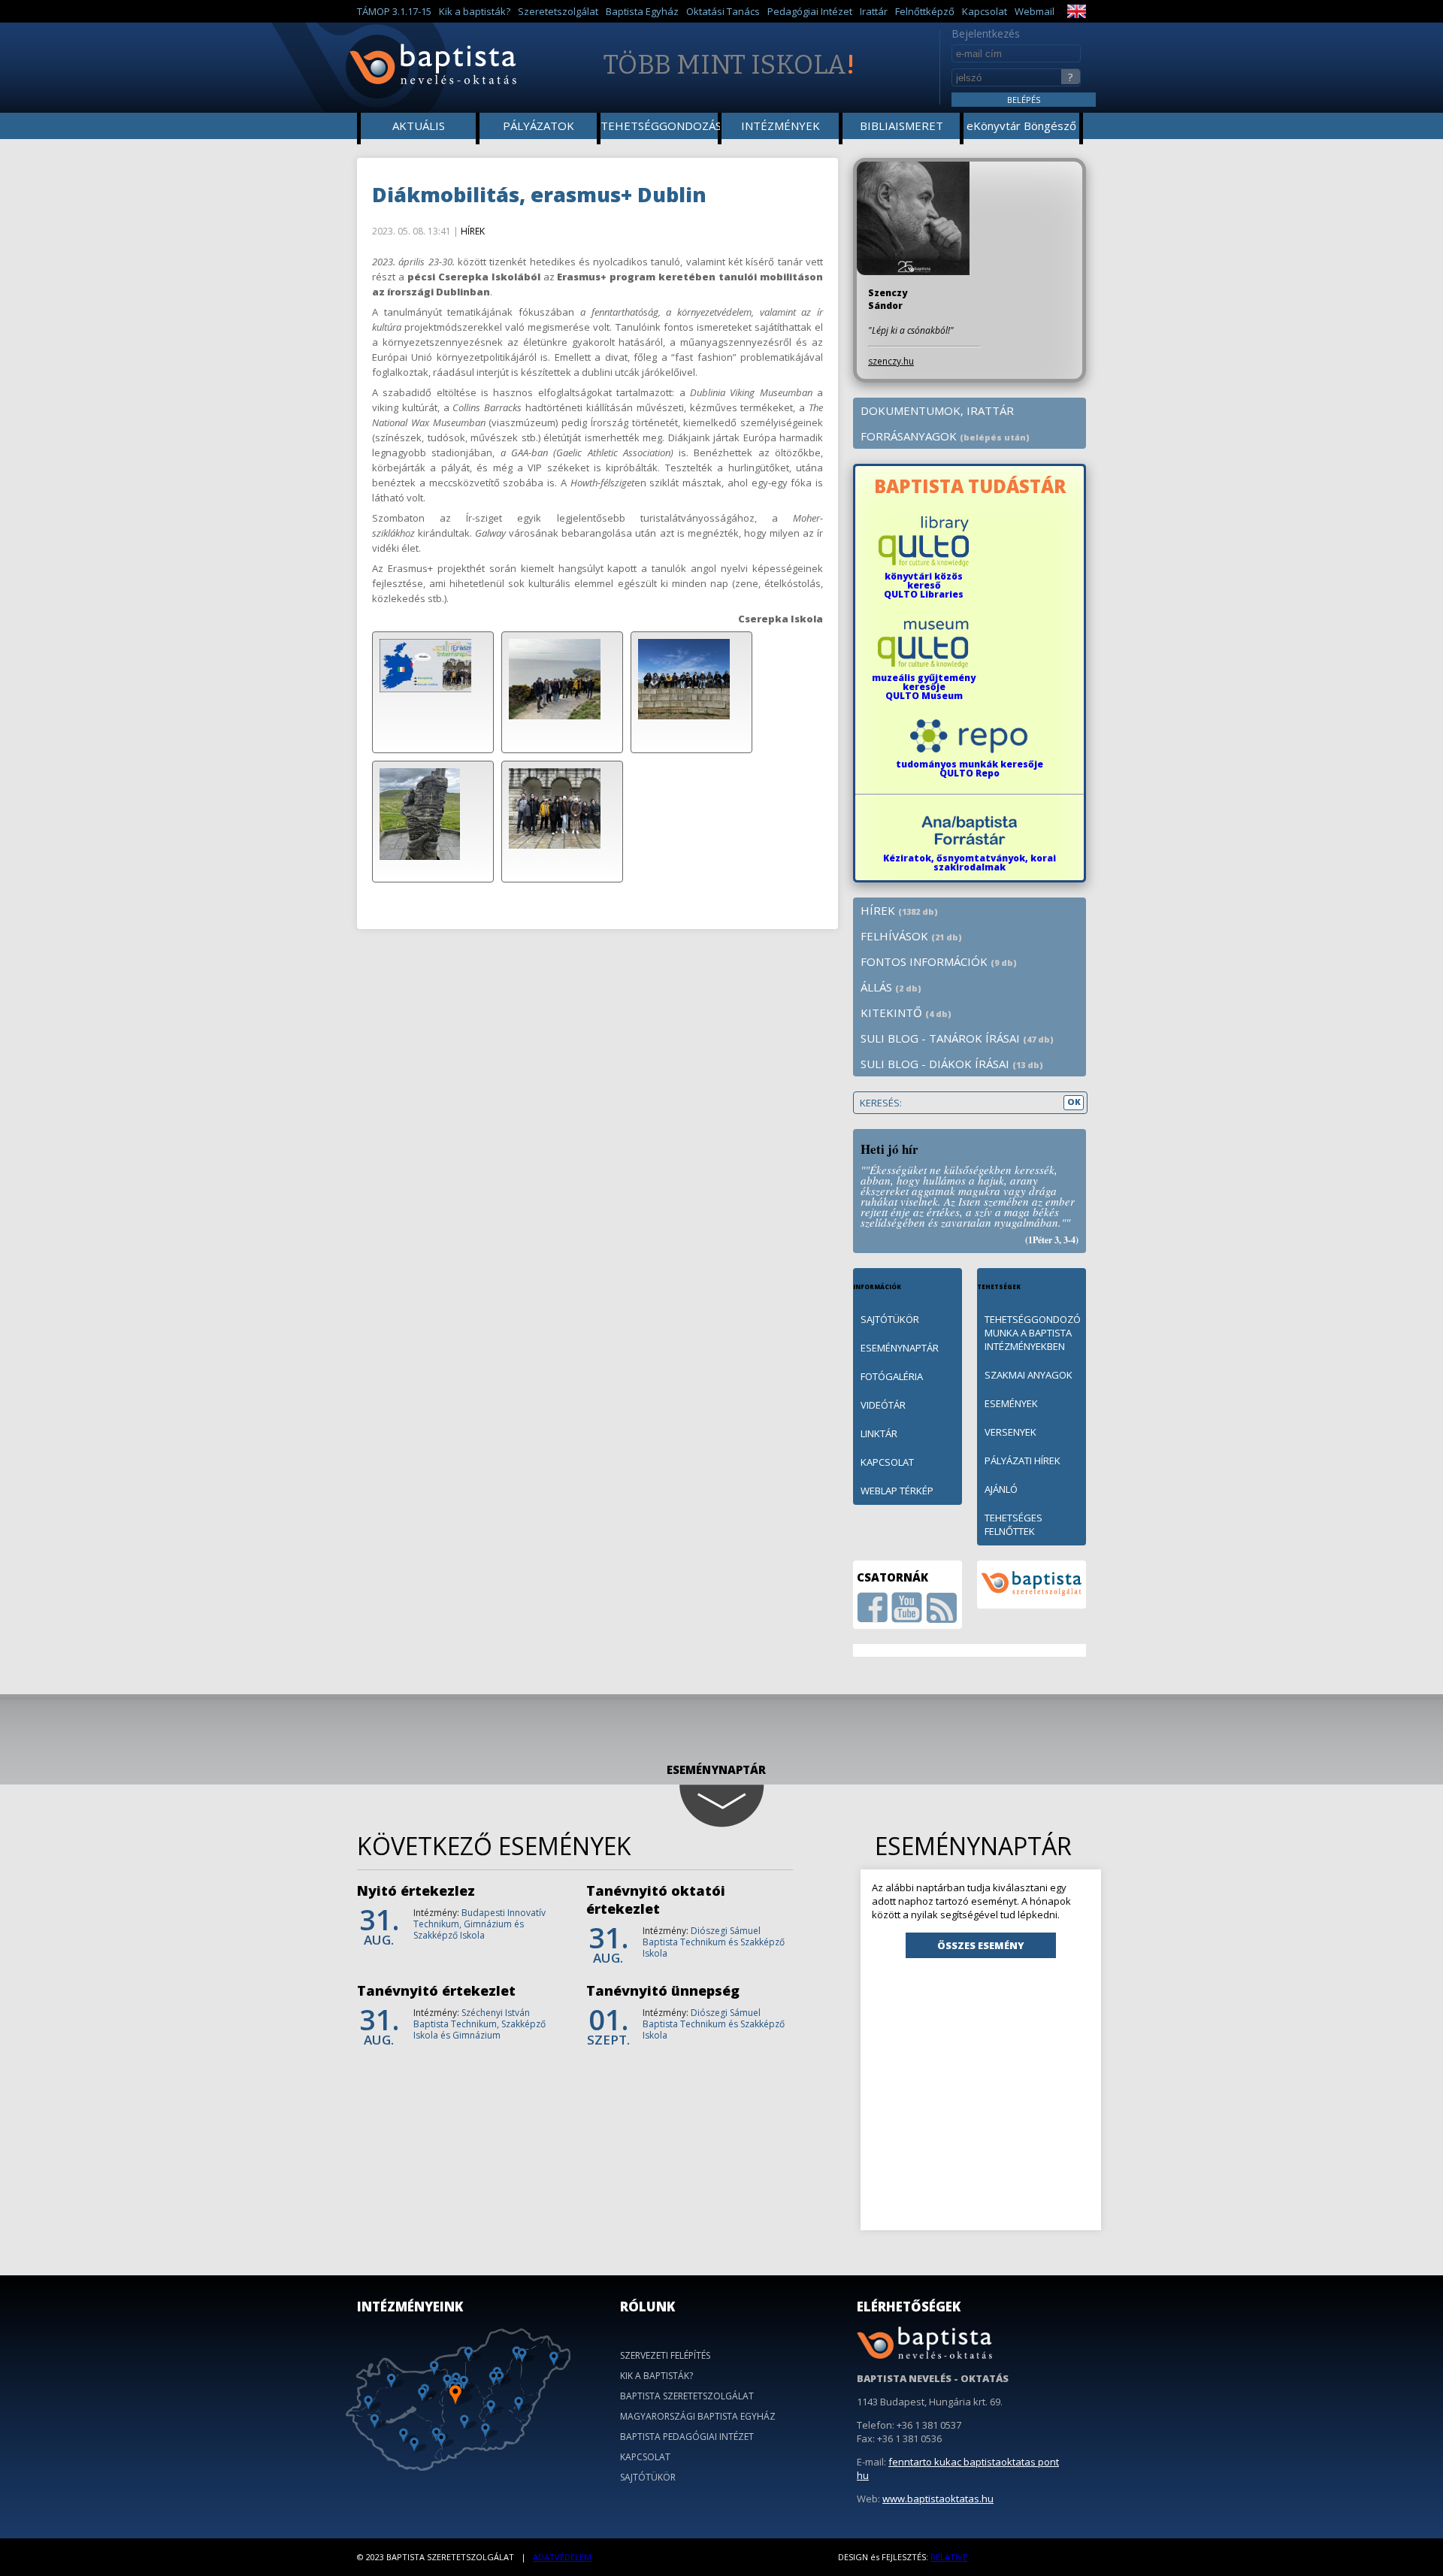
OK (1074, 1102)
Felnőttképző (925, 11)
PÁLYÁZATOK (538, 126)
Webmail (1035, 11)
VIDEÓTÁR (883, 1405)
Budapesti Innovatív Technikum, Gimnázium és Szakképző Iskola (479, 1924)
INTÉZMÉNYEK (780, 126)
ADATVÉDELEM (562, 2557)
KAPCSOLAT (887, 1462)
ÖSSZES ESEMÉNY (981, 1945)
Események (1011, 1403)
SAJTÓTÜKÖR (890, 1319)
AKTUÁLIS (419, 126)
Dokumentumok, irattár (937, 410)
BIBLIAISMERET (901, 126)
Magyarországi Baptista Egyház (698, 2416)
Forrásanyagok (945, 436)
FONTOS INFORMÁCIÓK (939, 961)
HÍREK (473, 231)
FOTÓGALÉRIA (892, 1376)
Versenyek (1010, 1432)
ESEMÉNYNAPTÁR (900, 1348)
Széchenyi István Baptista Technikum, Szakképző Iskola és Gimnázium (479, 2024)
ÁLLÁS (891, 987)
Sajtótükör (648, 2477)
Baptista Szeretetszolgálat (687, 2396)
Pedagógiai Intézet (810, 11)
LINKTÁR (879, 1433)
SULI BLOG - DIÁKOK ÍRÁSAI (952, 1064)
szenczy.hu (891, 361)
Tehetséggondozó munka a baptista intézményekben (1033, 1333)
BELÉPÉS (1024, 100)
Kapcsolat (985, 11)
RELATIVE (949, 2557)
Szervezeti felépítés (665, 2355)
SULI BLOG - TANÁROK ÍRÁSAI (957, 1038)
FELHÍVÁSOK (911, 936)
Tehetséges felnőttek (1013, 1524)
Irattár (874, 11)
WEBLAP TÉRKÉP (897, 1491)
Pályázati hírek (1023, 1461)
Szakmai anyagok (1029, 1375)
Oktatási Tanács (723, 11)
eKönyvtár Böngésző (1021, 126)
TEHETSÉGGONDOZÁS (660, 126)
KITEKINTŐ (906, 1013)
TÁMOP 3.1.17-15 (394, 11)
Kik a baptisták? (475, 11)
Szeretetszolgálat (558, 11)
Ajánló (1001, 1489)
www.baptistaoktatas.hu (938, 2499)
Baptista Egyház (642, 11)
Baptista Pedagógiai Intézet (687, 2437)
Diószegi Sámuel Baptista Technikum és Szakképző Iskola (714, 1942)
